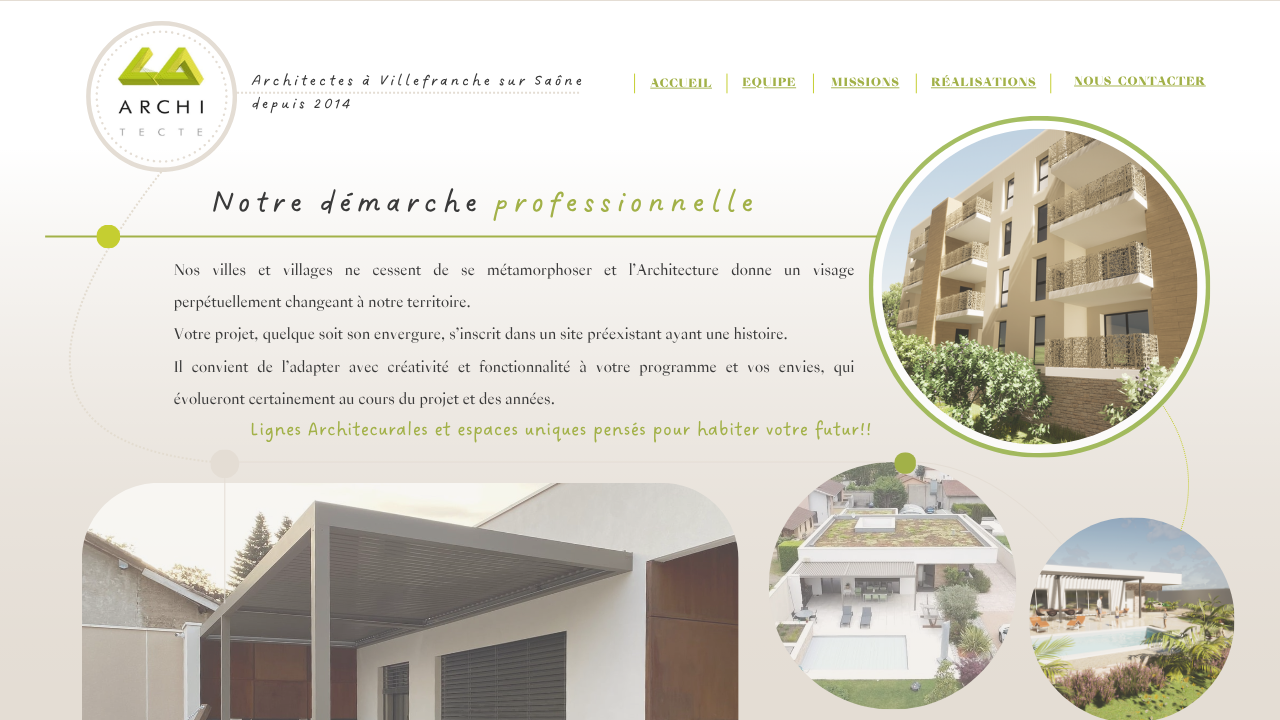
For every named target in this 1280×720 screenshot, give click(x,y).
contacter (1162, 81)
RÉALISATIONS (983, 83)
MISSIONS (865, 83)
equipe (769, 83)
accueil (681, 83)
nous (1093, 81)
